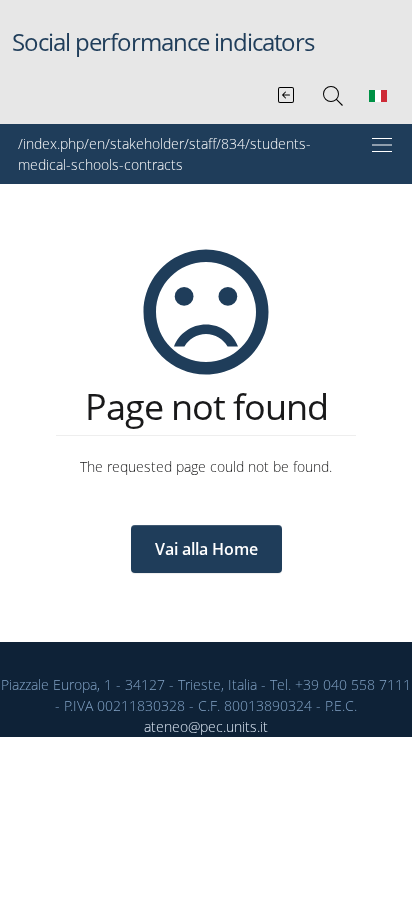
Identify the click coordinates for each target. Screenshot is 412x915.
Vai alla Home (206, 549)
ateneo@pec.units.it (206, 726)
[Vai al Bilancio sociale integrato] (287, 91)
